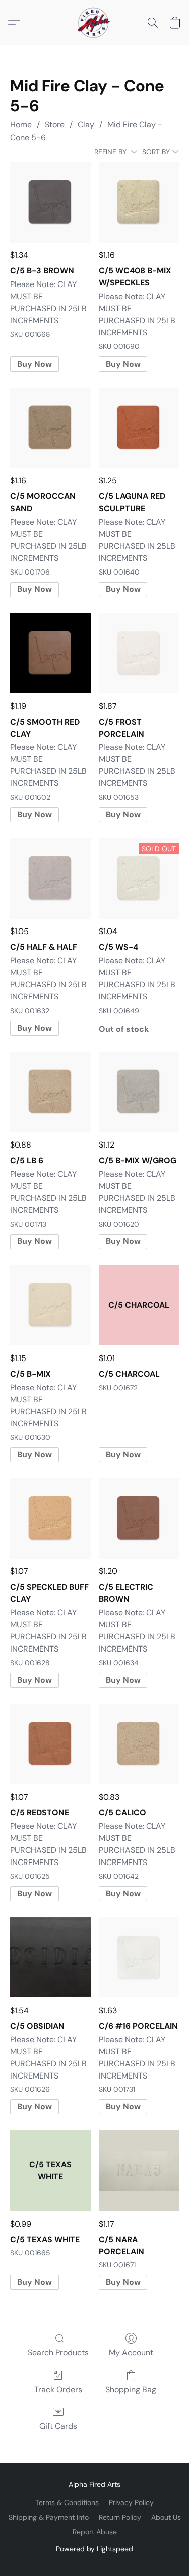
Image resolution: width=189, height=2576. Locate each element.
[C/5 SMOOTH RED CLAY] (50, 653)
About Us (166, 2517)
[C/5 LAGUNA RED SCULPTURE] (139, 428)
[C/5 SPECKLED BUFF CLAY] (50, 1518)
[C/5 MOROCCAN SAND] (50, 428)
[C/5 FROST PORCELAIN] (139, 653)
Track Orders (58, 2389)
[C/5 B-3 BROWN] (50, 202)
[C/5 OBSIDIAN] (50, 1957)
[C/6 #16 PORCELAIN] (139, 1957)
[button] (95, 23)
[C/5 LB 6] (50, 1092)
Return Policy (120, 2517)
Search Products (58, 2353)
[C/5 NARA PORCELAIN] (139, 2170)
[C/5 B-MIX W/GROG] (139, 1092)
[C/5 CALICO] (139, 1744)
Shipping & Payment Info (49, 2517)
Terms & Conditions (67, 2502)
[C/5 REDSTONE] (50, 1744)
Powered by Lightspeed (94, 2549)
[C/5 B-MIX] (50, 1305)
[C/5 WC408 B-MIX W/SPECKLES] (139, 202)
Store (55, 125)
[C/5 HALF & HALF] (50, 878)
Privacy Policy (131, 2502)
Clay (86, 125)
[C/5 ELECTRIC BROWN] (139, 1518)
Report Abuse (95, 2532)
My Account (131, 2353)
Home (21, 125)
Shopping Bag (131, 2389)
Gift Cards (58, 2426)
